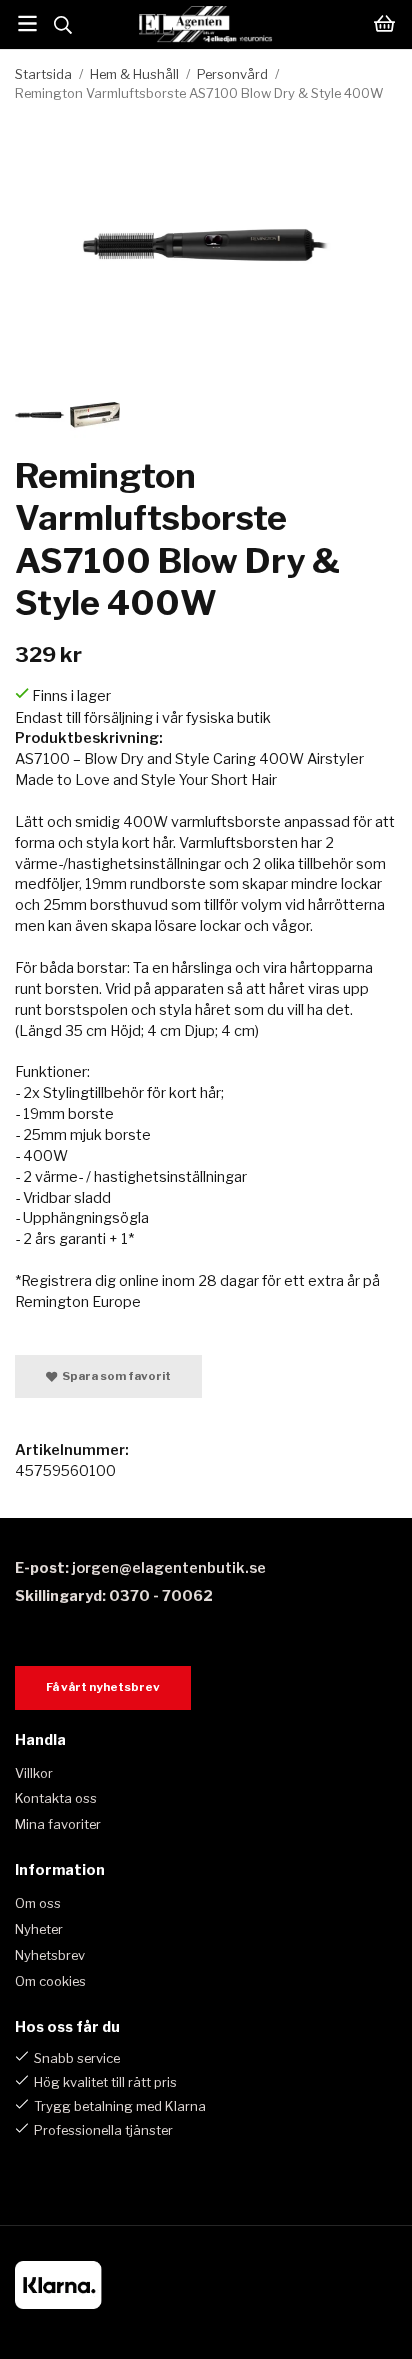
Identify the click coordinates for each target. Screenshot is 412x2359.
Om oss (38, 1903)
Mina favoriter (58, 1824)
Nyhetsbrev (50, 1955)
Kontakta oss (56, 1798)
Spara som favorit (114, 1376)
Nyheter (39, 1929)
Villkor (34, 1773)
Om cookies (50, 1981)
